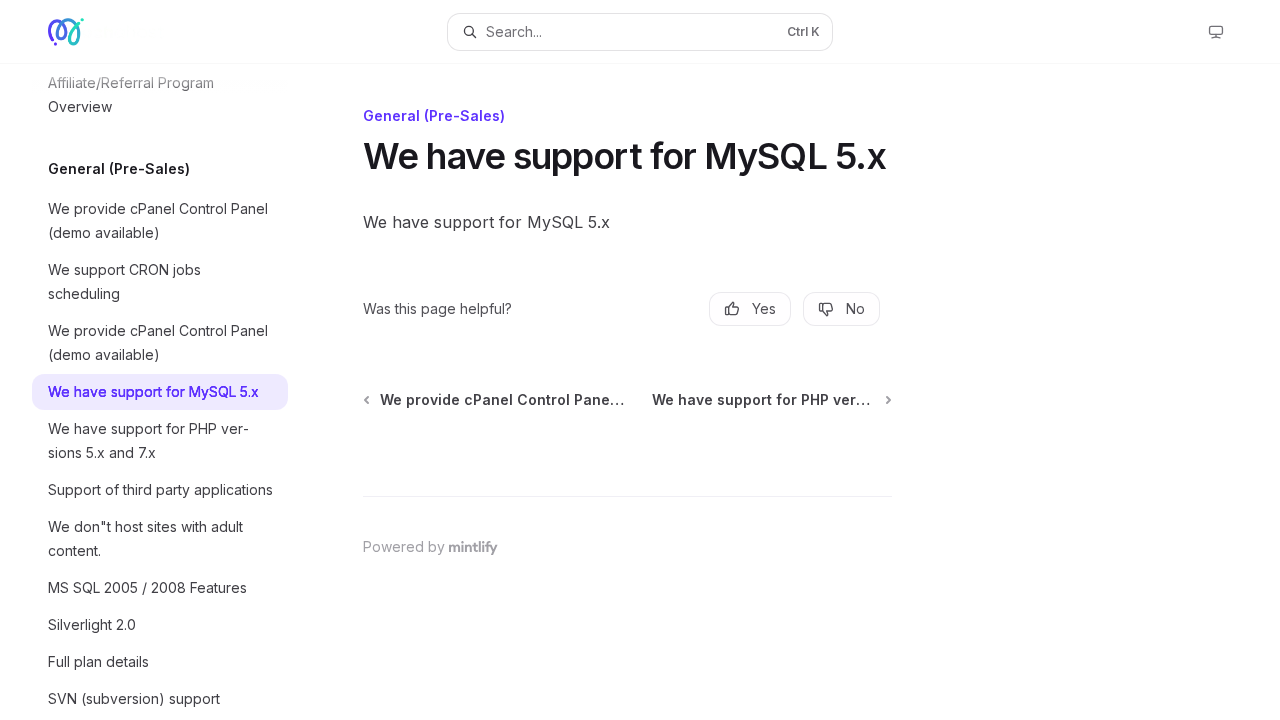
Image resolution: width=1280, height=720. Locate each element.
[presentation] (176, 392)
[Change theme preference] (1216, 32)
